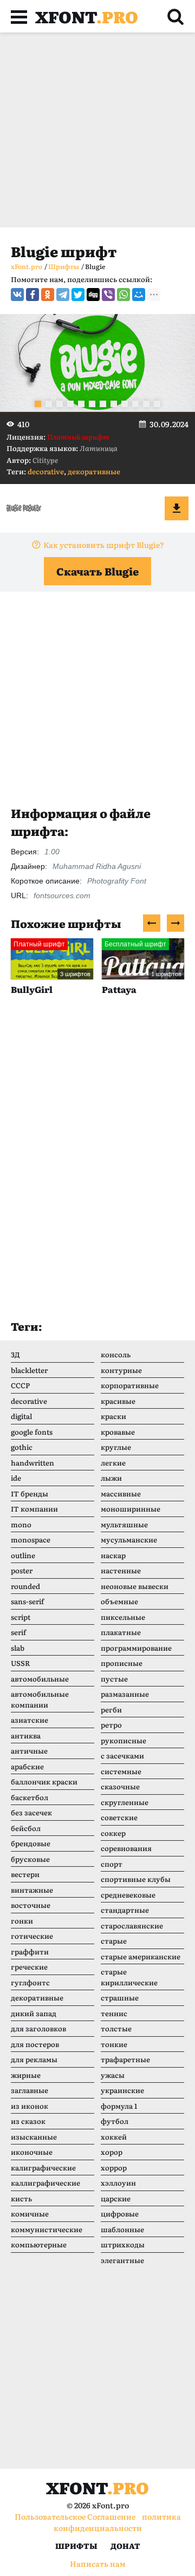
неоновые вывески (135, 1586)
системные (121, 1771)
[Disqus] (97, 1168)
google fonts (32, 1432)
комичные (30, 2214)
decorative (46, 471)
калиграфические (43, 2168)
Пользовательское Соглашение (75, 2516)
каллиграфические (45, 2183)
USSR (20, 1663)
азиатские (30, 1720)
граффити (30, 1951)
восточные (31, 1905)
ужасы (113, 2075)
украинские (122, 2090)
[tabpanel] (97, 363)
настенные (121, 1570)
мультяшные (124, 1524)
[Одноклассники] (48, 295)
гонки (22, 1921)
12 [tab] (157, 404)
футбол (115, 2121)
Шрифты (76, 2546)
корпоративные (130, 1385)
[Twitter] (78, 295)
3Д (15, 1354)
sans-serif (27, 1601)
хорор (112, 2152)
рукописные (123, 1740)
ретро (111, 1725)
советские (119, 1817)
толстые (116, 2028)
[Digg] (93, 295)
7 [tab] (103, 404)
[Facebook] (32, 295)
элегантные (122, 2260)
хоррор (114, 2168)
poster (22, 1570)
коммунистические (47, 2229)
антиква (26, 1735)
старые (114, 1941)
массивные (121, 1493)
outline (23, 1555)
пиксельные (123, 1617)
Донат (125, 2546)
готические (32, 1936)
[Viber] (108, 295)
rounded (25, 1586)
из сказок (28, 2121)
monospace (31, 1539)
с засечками (122, 1756)
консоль (116, 1354)
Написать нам (98, 2564)
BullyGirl (32, 989)
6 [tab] (92, 404)
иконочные (32, 2152)
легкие (113, 1463)
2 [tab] (49, 404)
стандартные (125, 1910)
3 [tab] (60, 404)
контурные (121, 1370)
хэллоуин (118, 2183)
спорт (112, 1864)
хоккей (114, 2137)
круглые (116, 1447)
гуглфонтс (30, 1982)
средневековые (128, 1895)
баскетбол (30, 1797)
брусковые (30, 1859)
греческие (29, 1967)
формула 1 (119, 2106)
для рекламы (34, 2059)
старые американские (141, 1956)
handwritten (32, 1463)
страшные (120, 1998)
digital (21, 1416)
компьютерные (39, 2244)
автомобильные (40, 1679)
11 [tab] (146, 404)
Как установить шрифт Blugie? (104, 545)
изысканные (34, 2137)
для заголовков (38, 2028)
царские (116, 2198)
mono (21, 1524)
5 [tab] (81, 404)
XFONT (87, 16)
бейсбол (26, 1828)
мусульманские (129, 1539)
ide (16, 1478)
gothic (22, 1447)
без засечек (31, 1812)
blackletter (29, 1370)
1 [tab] (38, 404)
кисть (21, 2198)
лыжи (111, 1478)
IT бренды (30, 1493)
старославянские (132, 1926)
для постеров (35, 2044)
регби (111, 1709)
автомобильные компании (40, 1699)
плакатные (121, 1632)
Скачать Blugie (97, 571)
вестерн (25, 1874)
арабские (27, 1766)
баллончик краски (44, 1781)
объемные (119, 1601)
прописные (122, 1663)
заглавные (30, 2090)
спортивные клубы (136, 1879)
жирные (26, 2075)
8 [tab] (114, 404)
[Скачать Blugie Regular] (177, 508)
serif (18, 1632)
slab (18, 1648)
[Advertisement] (97, 130)
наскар (113, 1555)
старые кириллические (129, 1977)
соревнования (126, 1848)
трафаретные (125, 2059)
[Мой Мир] (139, 295)
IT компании (34, 1509)
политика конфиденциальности (117, 2522)
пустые (114, 1679)
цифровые (120, 2214)
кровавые (118, 1432)
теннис (114, 2013)
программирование (136, 1648)
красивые (118, 1401)
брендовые (31, 1843)
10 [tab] (135, 404)
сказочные (120, 1786)
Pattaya (119, 989)
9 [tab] (125, 404)
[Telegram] (63, 295)
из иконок (30, 2106)
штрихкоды (123, 2244)
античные (29, 1751)
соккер (113, 1833)
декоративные (94, 471)
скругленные (125, 1802)
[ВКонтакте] (17, 295)
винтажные (32, 1890)
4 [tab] (70, 404)
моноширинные (131, 1509)
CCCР (20, 1385)
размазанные (125, 1694)
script (21, 1617)
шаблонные (122, 2229)
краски (113, 1416)
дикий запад (34, 2013)
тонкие (114, 2044)
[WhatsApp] (123, 295)
